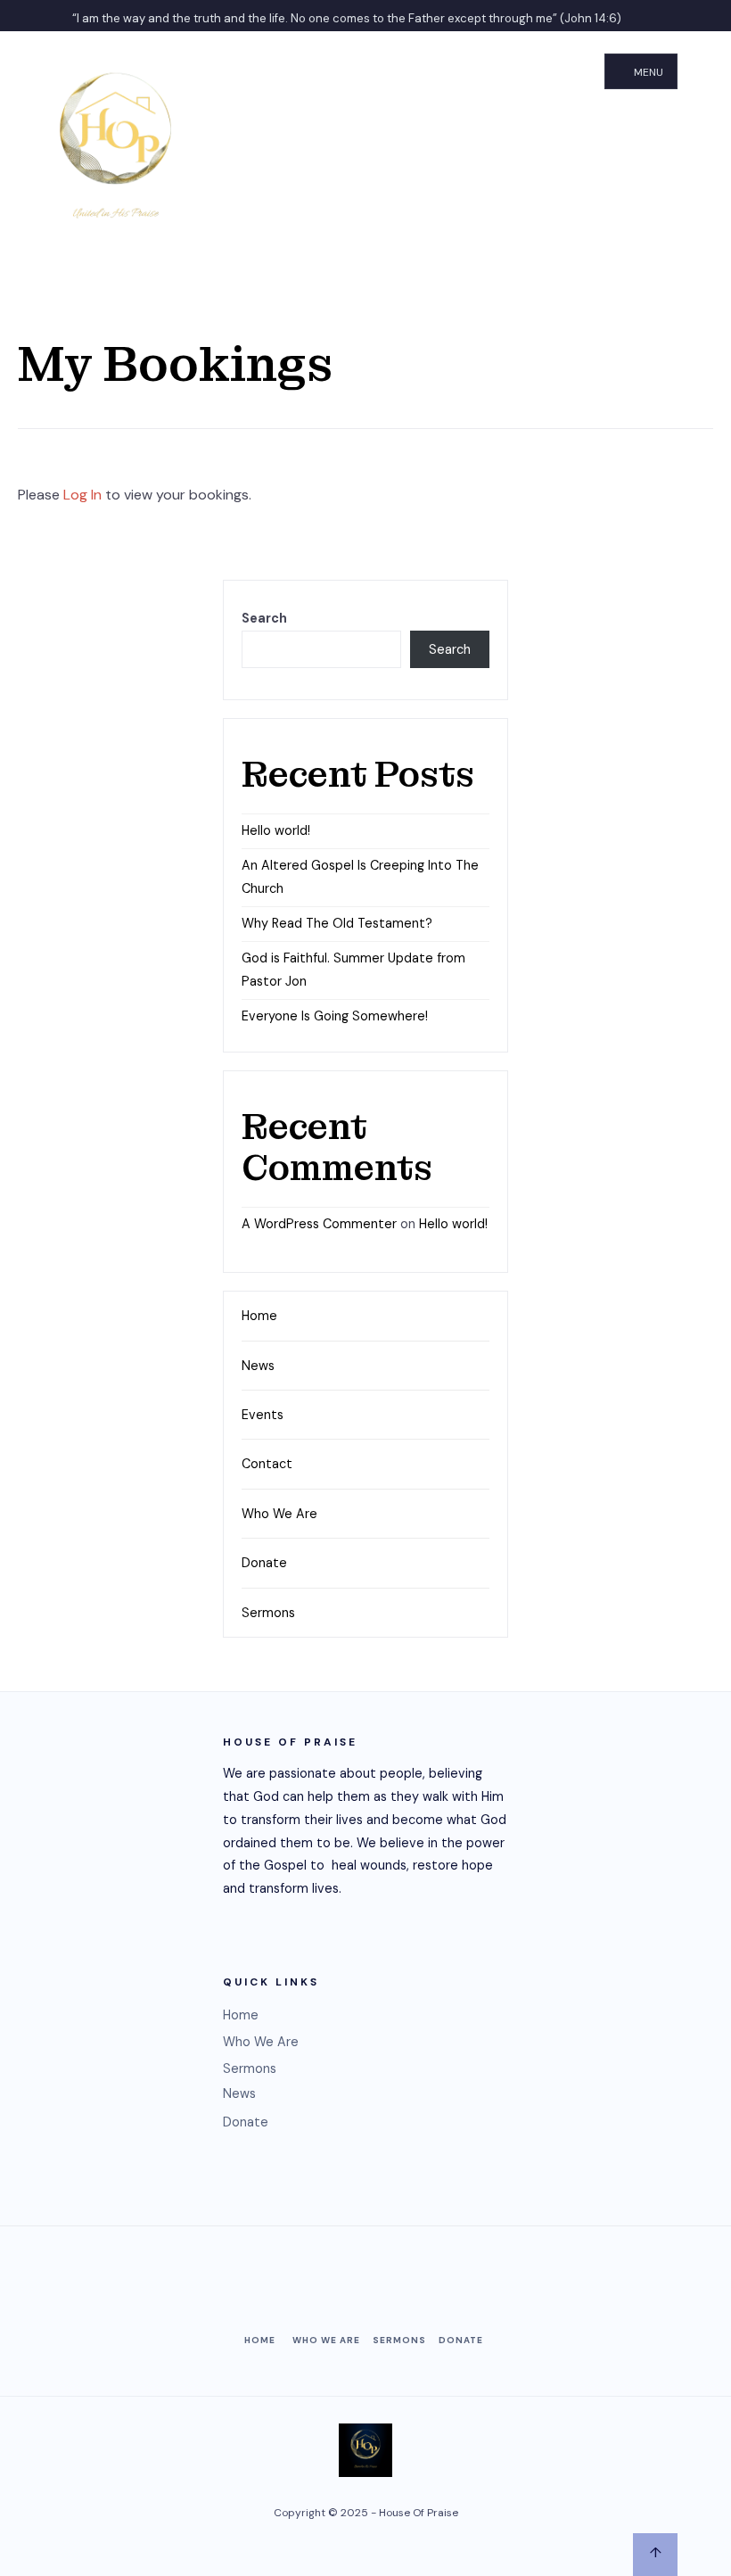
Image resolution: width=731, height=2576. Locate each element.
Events (263, 1415)
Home (259, 1316)
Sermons (268, 1613)
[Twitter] (660, 16)
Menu (647, 72)
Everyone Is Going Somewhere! (335, 1016)
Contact (267, 1464)
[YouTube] (695, 16)
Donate (264, 1563)
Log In (82, 495)
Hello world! (276, 830)
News (258, 1366)
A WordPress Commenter (319, 1224)
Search (264, 618)
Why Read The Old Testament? (337, 923)
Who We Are (279, 1514)
